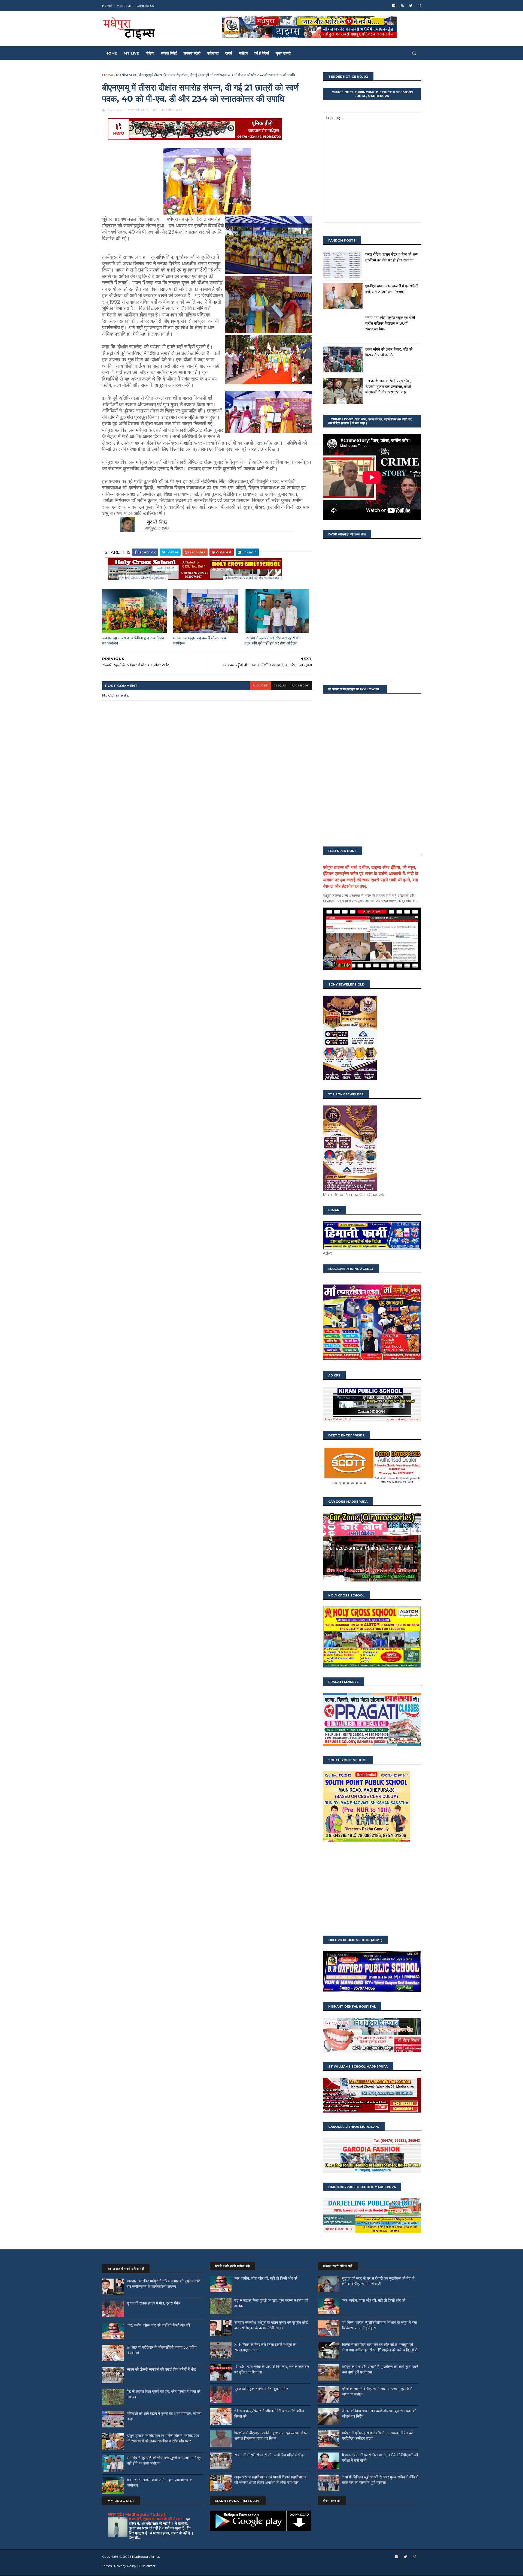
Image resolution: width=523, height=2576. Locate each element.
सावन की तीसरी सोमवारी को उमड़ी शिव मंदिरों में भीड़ (161, 2369)
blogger (260, 686)
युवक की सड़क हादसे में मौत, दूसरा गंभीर (153, 2303)
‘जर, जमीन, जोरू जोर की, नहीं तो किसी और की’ (159, 2325)
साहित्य (243, 53)
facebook (300, 686)
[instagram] (419, 6)
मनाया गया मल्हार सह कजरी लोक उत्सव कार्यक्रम (200, 641)
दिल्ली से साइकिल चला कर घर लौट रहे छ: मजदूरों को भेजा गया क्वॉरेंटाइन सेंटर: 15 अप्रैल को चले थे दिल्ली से (380, 2347)
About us (124, 6)
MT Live (131, 53)
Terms (107, 2566)
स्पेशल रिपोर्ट (169, 53)
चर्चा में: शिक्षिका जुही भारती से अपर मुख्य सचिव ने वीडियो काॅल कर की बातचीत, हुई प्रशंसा (380, 2480)
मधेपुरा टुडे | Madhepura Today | (136, 2514)
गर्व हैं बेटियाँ (262, 53)
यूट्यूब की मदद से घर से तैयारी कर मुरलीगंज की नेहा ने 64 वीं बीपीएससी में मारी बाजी (378, 2281)
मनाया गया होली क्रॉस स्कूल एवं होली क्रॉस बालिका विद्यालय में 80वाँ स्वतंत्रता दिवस (390, 323)
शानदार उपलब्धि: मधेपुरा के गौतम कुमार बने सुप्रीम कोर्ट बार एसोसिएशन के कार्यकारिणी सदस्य (163, 2284)
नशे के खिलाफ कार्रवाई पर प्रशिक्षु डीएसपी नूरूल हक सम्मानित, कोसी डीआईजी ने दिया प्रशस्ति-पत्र (388, 386)
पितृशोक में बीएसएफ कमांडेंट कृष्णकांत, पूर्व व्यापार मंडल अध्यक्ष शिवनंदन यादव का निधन (271, 2436)
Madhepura (126, 75)
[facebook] (394, 6)
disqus (280, 686)
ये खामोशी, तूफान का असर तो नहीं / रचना (156, 2519)
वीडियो (150, 53)
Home (107, 6)
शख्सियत (213, 53)
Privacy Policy (125, 2566)
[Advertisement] (372, 1889)
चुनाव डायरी (283, 53)
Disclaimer (147, 2566)
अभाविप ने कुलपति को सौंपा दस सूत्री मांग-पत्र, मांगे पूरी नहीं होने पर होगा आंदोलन (273, 641)
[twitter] (411, 6)
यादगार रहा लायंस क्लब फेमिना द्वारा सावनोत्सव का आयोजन (133, 641)
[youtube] (402, 6)
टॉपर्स (229, 53)
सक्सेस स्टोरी (192, 53)
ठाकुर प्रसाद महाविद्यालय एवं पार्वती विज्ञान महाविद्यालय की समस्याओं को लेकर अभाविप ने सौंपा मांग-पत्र (163, 2438)
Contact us (145, 6)
